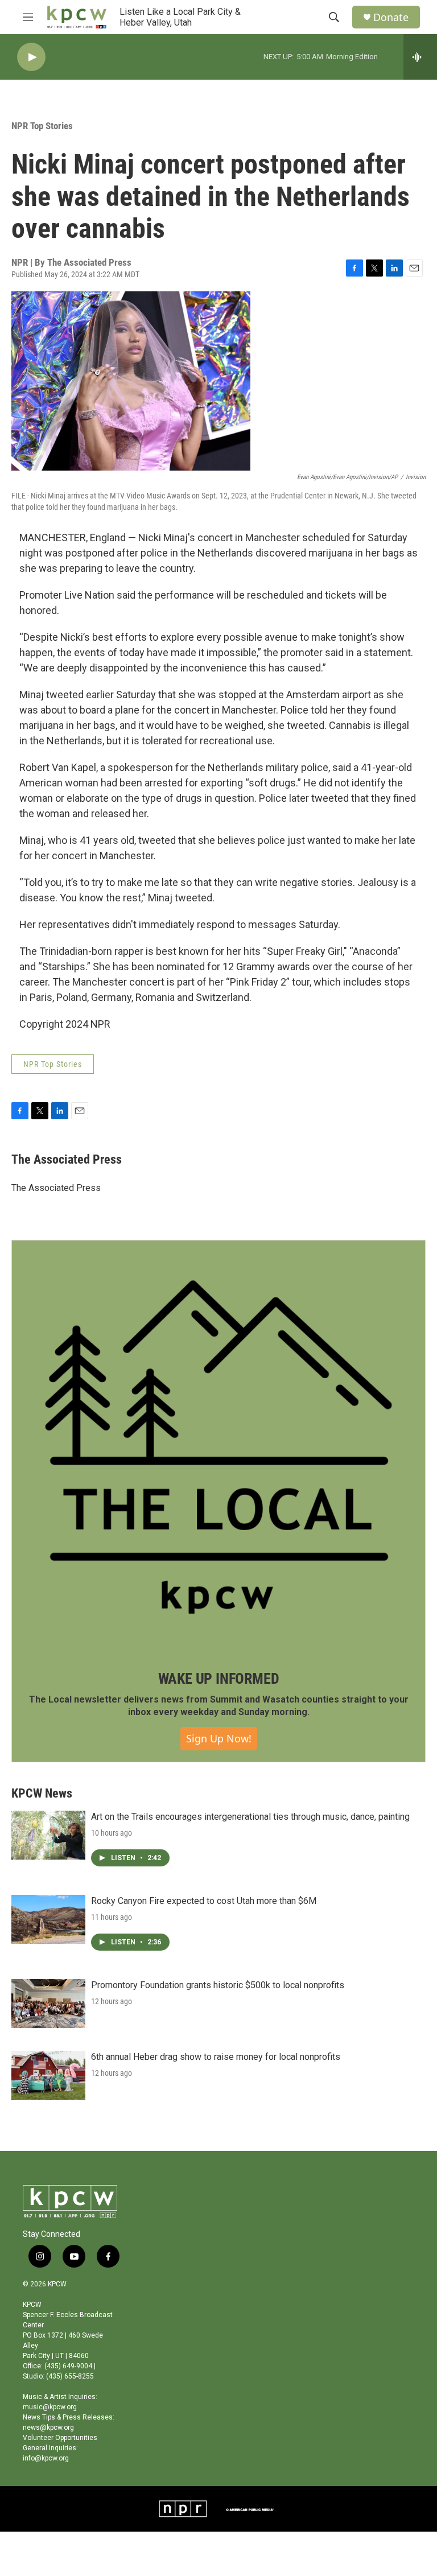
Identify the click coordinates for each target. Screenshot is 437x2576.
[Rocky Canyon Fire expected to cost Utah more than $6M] (48, 1919)
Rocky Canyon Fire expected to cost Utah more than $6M (204, 1901)
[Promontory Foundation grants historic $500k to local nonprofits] (48, 2004)
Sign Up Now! (219, 1738)
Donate (391, 17)
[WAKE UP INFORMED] (218, 1447)
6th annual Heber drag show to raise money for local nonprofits (216, 2057)
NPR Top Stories (42, 126)
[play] (31, 57)
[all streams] (420, 57)
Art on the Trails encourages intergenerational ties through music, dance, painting (250, 1817)
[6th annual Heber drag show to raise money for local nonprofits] (48, 2075)
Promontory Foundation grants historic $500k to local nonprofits (218, 1985)
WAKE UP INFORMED (219, 1679)
